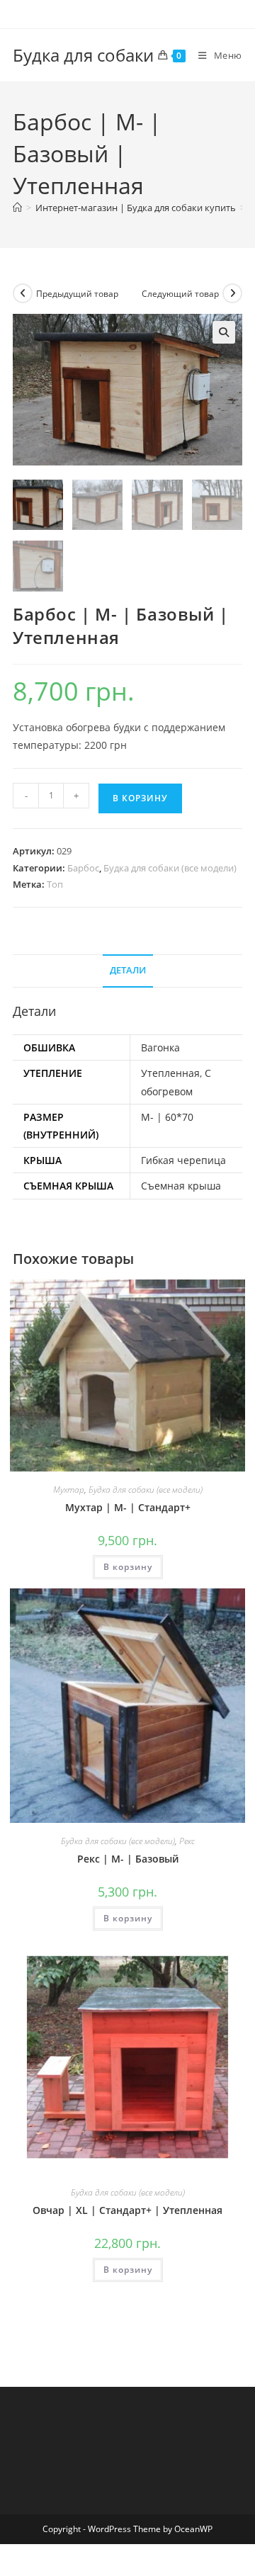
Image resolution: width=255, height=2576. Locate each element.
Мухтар (69, 1490)
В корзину (140, 798)
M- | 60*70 (167, 1117)
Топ (55, 884)
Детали (128, 970)
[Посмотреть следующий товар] (232, 293)
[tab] (127, 971)
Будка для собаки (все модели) (170, 868)
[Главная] (17, 208)
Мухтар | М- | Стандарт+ (128, 1507)
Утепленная (170, 1073)
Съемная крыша (181, 1186)
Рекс (187, 1841)
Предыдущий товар (77, 294)
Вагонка (160, 1047)
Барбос (83, 868)
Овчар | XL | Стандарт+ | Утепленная (127, 2210)
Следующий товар (180, 294)
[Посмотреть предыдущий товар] (23, 293)
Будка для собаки (83, 55)
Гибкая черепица (183, 1160)
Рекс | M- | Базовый (128, 1859)
